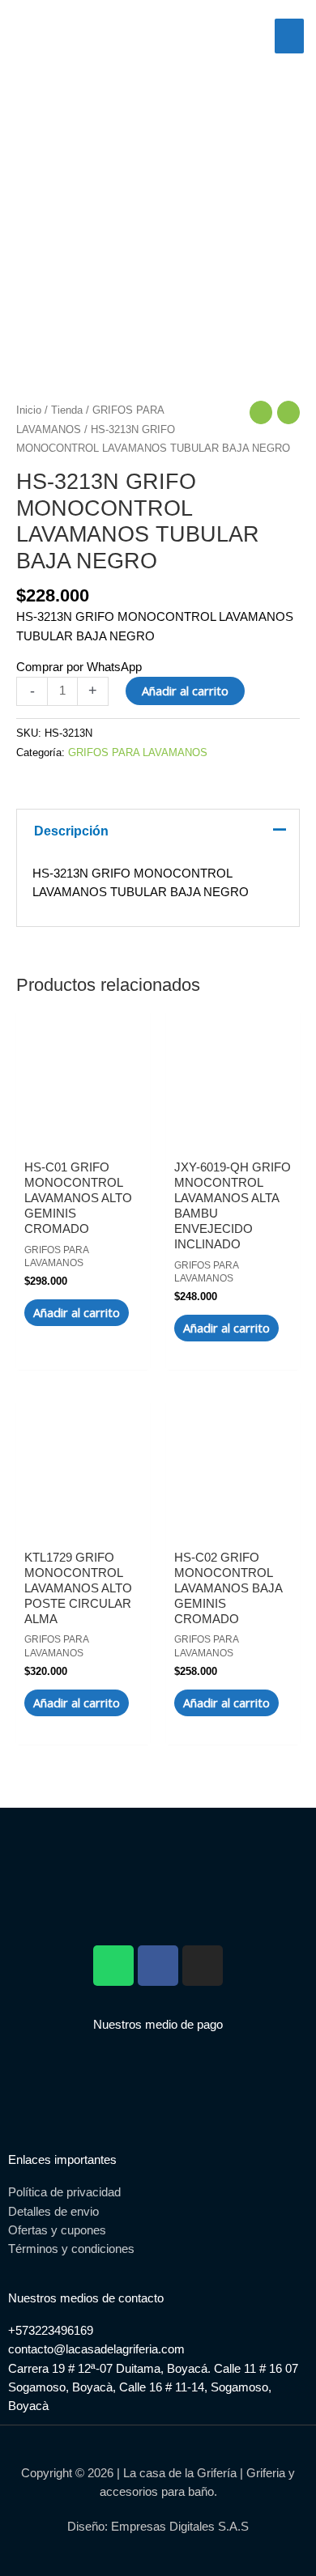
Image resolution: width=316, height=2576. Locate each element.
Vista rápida (83, 1129)
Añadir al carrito (185, 691)
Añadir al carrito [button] (77, 1312)
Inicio (29, 410)
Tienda (67, 410)
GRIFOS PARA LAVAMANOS (138, 752)
